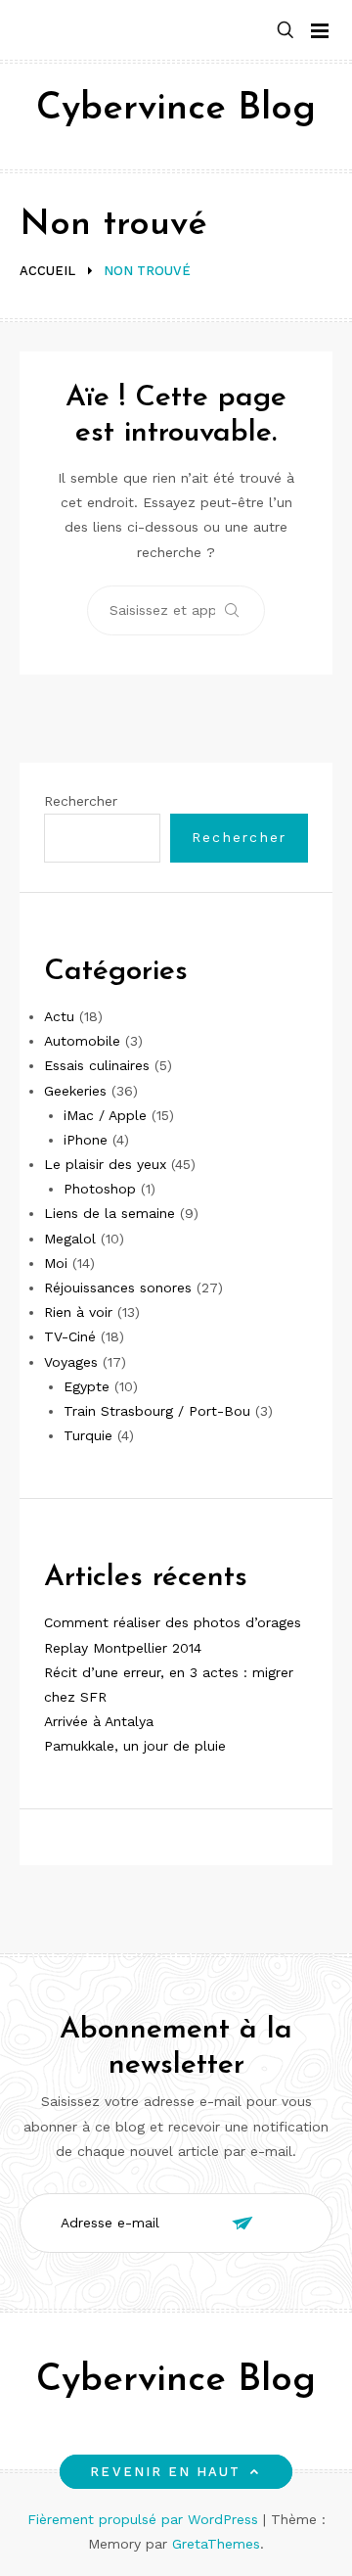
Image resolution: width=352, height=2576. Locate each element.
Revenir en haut (165, 2472)
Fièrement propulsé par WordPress (145, 2519)
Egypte (87, 1386)
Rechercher (81, 801)
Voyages (71, 1362)
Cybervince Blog (176, 109)
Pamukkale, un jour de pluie (135, 1746)
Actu (59, 1016)
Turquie (88, 1435)
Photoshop (100, 1189)
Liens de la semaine (110, 1213)
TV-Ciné (70, 1336)
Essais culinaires (97, 1065)
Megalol (70, 1239)
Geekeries (75, 1091)
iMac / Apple (105, 1115)
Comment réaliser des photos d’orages (173, 1622)
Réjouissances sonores (118, 1288)
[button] (286, 31)
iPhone (86, 1140)
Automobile (82, 1041)
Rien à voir (78, 1312)
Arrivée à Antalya (99, 1721)
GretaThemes (216, 2544)
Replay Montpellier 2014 (123, 1648)
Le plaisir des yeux (105, 1164)
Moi (56, 1263)
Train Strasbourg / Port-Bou (157, 1411)
